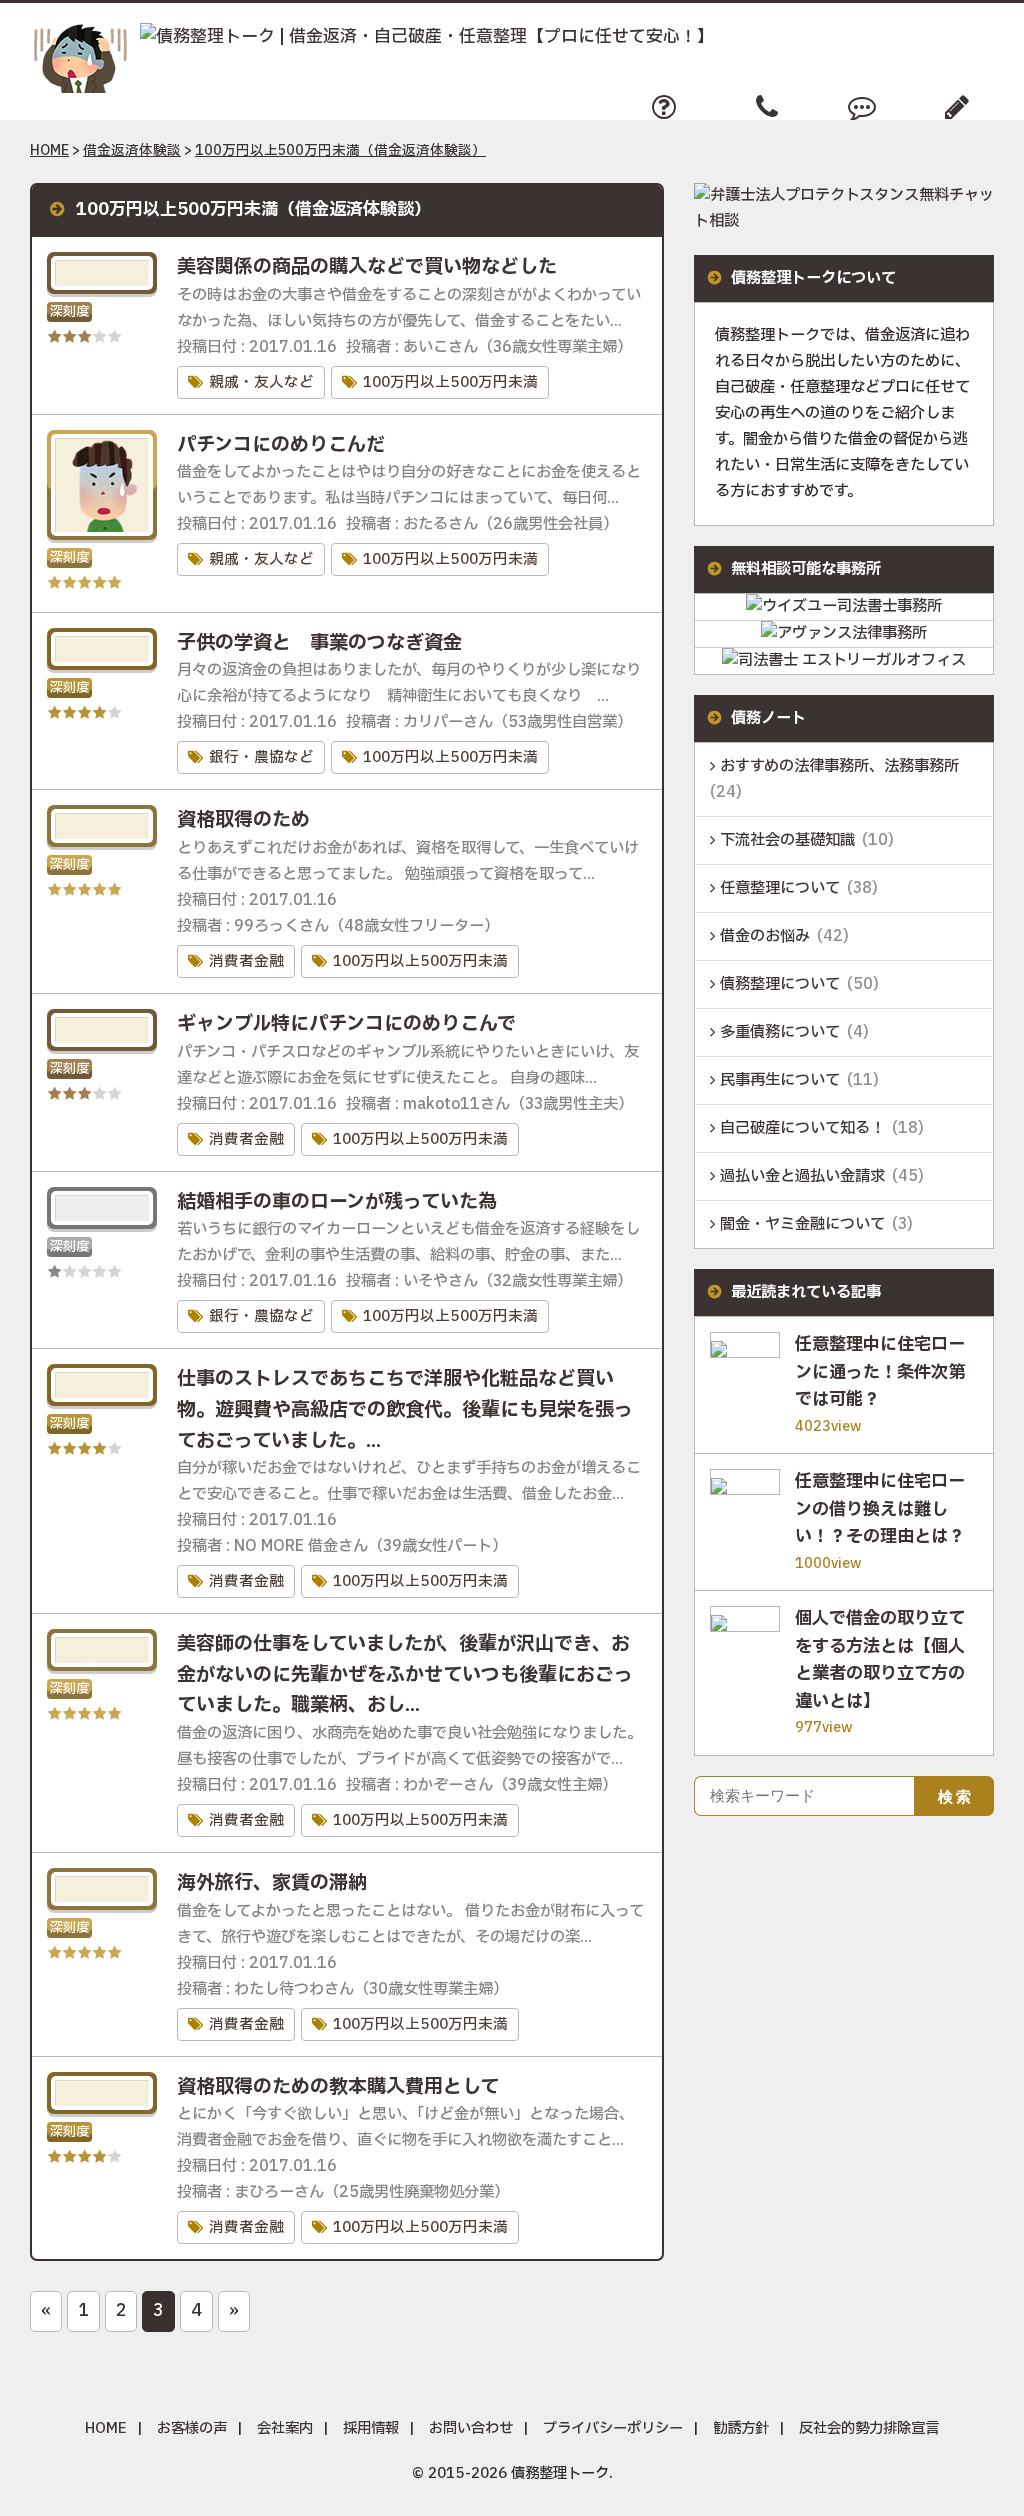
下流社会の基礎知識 (787, 840)
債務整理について (780, 984)
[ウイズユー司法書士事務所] (844, 606)
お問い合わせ (471, 2428)
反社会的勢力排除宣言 (869, 2428)
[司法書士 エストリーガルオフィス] (844, 660)
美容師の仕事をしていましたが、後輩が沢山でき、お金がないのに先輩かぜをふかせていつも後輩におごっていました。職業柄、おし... (405, 1674)
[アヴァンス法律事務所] (844, 633)
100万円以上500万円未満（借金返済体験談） (340, 151)
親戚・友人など (261, 382)
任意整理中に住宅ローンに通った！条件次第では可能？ (880, 1372)
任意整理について (780, 888)
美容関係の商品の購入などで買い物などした (367, 267)
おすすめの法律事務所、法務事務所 (839, 766)
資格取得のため (243, 820)
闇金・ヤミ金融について (802, 1224)
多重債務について (780, 1032)
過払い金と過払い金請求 (802, 1176)
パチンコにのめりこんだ (281, 445)
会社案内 (285, 2428)
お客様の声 (192, 2428)
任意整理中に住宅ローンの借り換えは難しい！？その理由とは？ (880, 1509)
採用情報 (371, 2428)
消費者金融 (246, 961)
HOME (49, 151)
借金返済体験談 (132, 151)
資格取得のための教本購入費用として (338, 2087)
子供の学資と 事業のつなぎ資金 (319, 643)
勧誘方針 (741, 2428)
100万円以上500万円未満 (450, 382)
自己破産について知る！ (802, 1128)
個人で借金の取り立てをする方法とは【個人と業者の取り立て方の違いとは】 (880, 1660)
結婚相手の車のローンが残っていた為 (337, 1202)
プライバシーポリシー (613, 2428)
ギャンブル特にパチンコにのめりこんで (346, 1024)
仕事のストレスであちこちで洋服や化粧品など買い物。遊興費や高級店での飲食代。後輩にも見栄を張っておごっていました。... (405, 1409)
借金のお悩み (765, 936)
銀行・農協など (261, 757)
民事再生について (780, 1080)
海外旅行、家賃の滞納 (272, 1883)
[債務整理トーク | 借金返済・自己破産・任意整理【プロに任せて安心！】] (372, 37)
